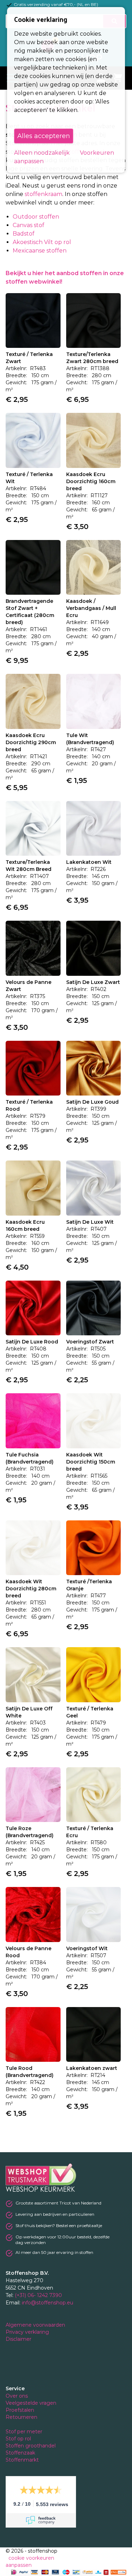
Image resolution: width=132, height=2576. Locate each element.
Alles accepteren (44, 136)
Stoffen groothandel (31, 2446)
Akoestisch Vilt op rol (42, 242)
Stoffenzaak (21, 2453)
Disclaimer (19, 2339)
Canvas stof (29, 225)
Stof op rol (19, 2439)
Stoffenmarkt (22, 2460)
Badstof (24, 234)
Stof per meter (25, 2432)
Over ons (17, 2396)
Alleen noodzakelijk (42, 153)
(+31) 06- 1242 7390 (38, 2295)
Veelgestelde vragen (31, 2403)
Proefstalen (20, 2410)
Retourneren (21, 2417)
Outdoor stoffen (36, 217)
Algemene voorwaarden (36, 2325)
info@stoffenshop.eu (48, 2303)
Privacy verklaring (28, 2332)
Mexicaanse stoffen (40, 251)
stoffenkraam (43, 194)
